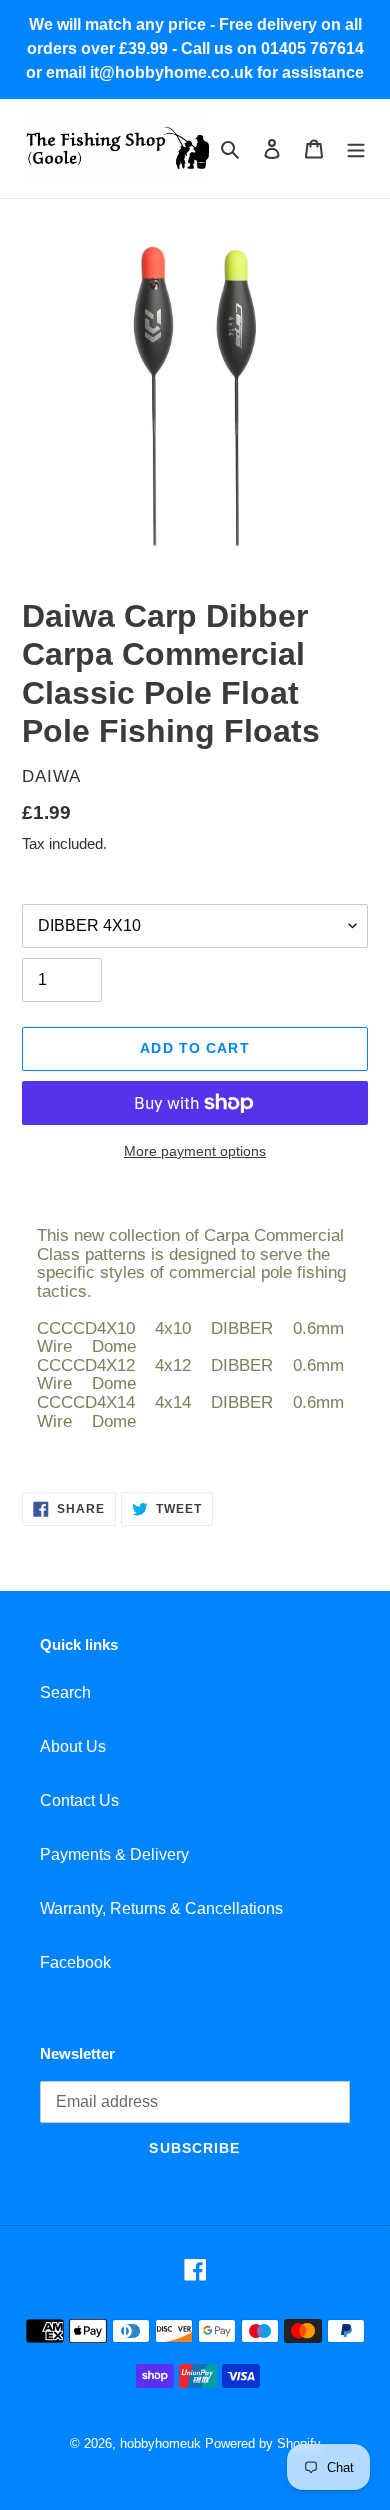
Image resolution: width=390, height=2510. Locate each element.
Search (65, 1692)
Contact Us (79, 1800)
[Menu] (356, 149)
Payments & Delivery (114, 1854)
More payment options (195, 1151)
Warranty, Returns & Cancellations (161, 1908)
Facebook (75, 1962)
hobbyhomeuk (160, 2443)
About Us (73, 1746)
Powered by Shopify (263, 2443)
